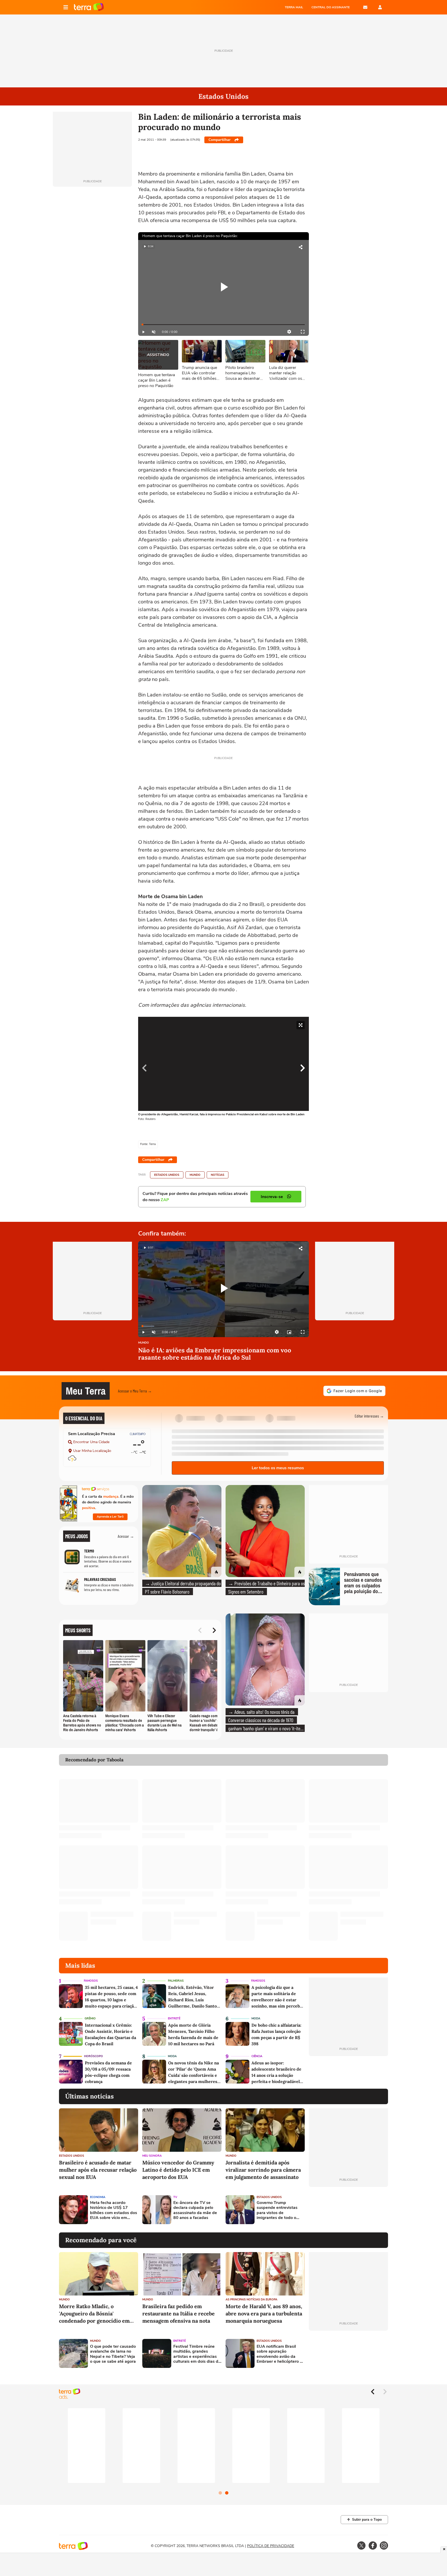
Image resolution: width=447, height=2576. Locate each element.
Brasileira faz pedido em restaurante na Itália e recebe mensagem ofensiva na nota (178, 2313)
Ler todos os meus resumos (278, 1468)
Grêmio (90, 2018)
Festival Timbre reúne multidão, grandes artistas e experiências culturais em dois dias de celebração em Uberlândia (197, 2354)
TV (175, 2197)
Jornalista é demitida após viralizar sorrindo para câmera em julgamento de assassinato (263, 2170)
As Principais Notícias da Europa (251, 2300)
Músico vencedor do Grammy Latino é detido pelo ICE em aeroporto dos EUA (178, 2170)
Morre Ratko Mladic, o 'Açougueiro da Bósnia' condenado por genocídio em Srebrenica (94, 2314)
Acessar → (126, 1536)
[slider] (224, 325)
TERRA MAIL (294, 7)
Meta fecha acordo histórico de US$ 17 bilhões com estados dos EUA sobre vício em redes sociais (114, 2210)
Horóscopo (94, 2056)
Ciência (257, 2056)
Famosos (91, 1981)
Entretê (174, 2018)
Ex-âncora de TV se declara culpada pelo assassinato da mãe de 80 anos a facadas (195, 2210)
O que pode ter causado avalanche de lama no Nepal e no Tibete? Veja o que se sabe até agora (113, 2354)
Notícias (218, 1175)
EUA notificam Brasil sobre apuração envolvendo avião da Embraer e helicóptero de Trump (281, 2354)
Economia (98, 2197)
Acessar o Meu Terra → (135, 1391)
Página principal (89, 7)
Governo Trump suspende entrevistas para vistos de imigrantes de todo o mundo (277, 2210)
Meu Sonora (152, 2156)
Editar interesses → (369, 1416)
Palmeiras (176, 1981)
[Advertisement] (348, 2210)
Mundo (195, 1175)
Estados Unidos (167, 1175)
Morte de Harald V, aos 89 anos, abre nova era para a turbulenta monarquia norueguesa (264, 2313)
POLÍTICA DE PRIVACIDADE (271, 2546)
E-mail (365, 7)
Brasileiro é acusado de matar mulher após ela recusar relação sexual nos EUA (98, 2170)
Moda (256, 2018)
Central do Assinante (331, 7)
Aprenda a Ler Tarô (110, 1517)
